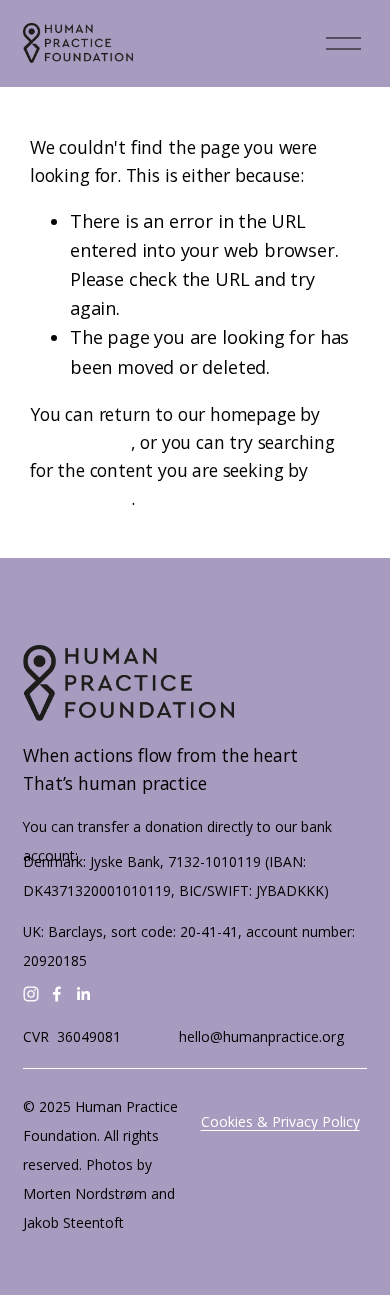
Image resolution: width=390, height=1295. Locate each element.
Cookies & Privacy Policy (280, 1121)
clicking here (80, 442)
